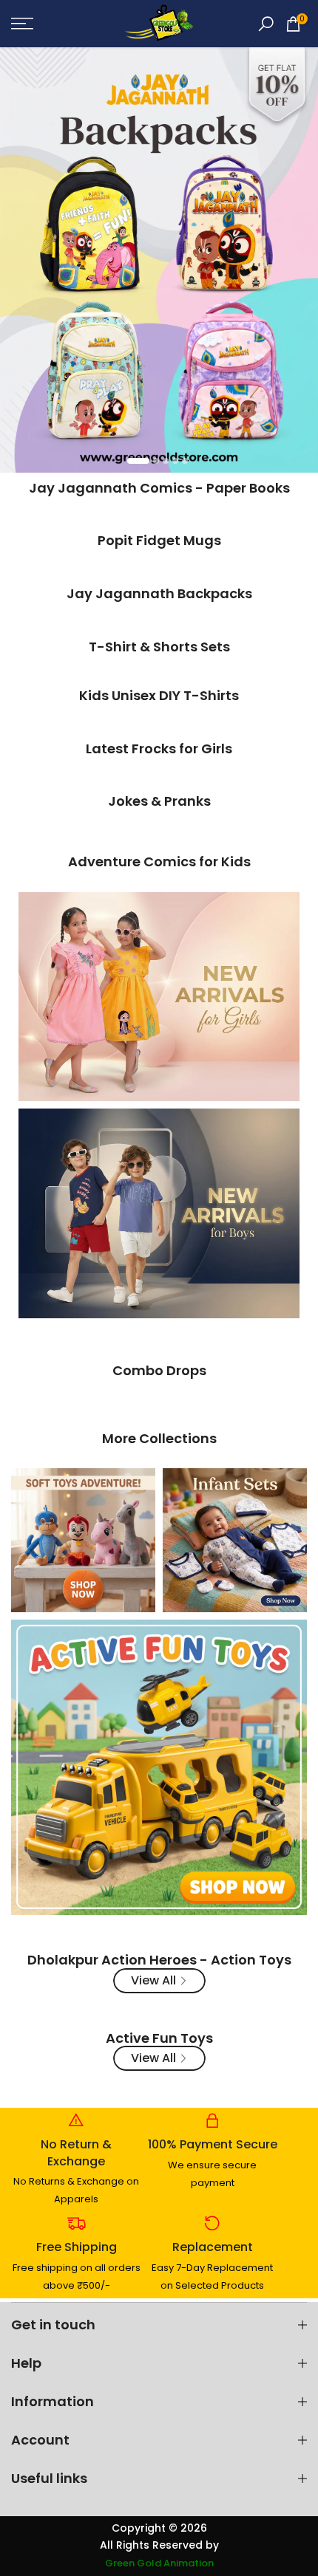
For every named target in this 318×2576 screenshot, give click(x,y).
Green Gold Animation (159, 2563)
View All (153, 1980)
